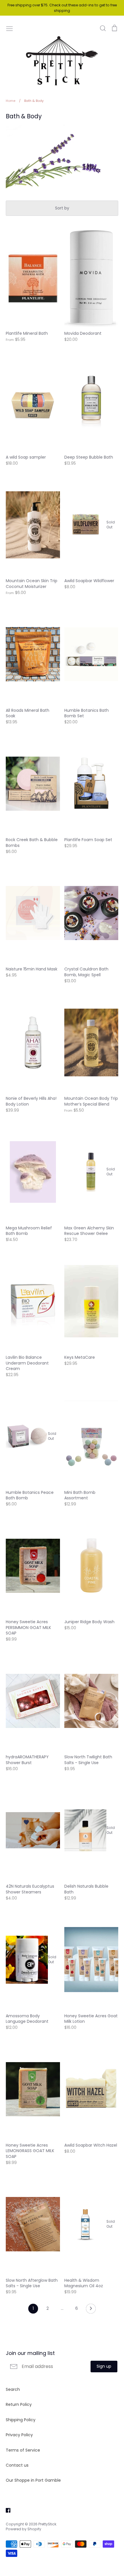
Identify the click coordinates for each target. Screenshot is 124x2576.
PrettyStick (47, 2524)
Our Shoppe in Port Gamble (33, 2480)
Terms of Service (23, 2450)
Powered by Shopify (24, 2529)
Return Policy (19, 2404)
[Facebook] (6, 2510)
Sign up (104, 2366)
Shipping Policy (21, 2420)
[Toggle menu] (10, 28)
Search (13, 2389)
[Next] (91, 2310)
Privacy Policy (19, 2435)
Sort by (62, 208)
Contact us (17, 2465)
